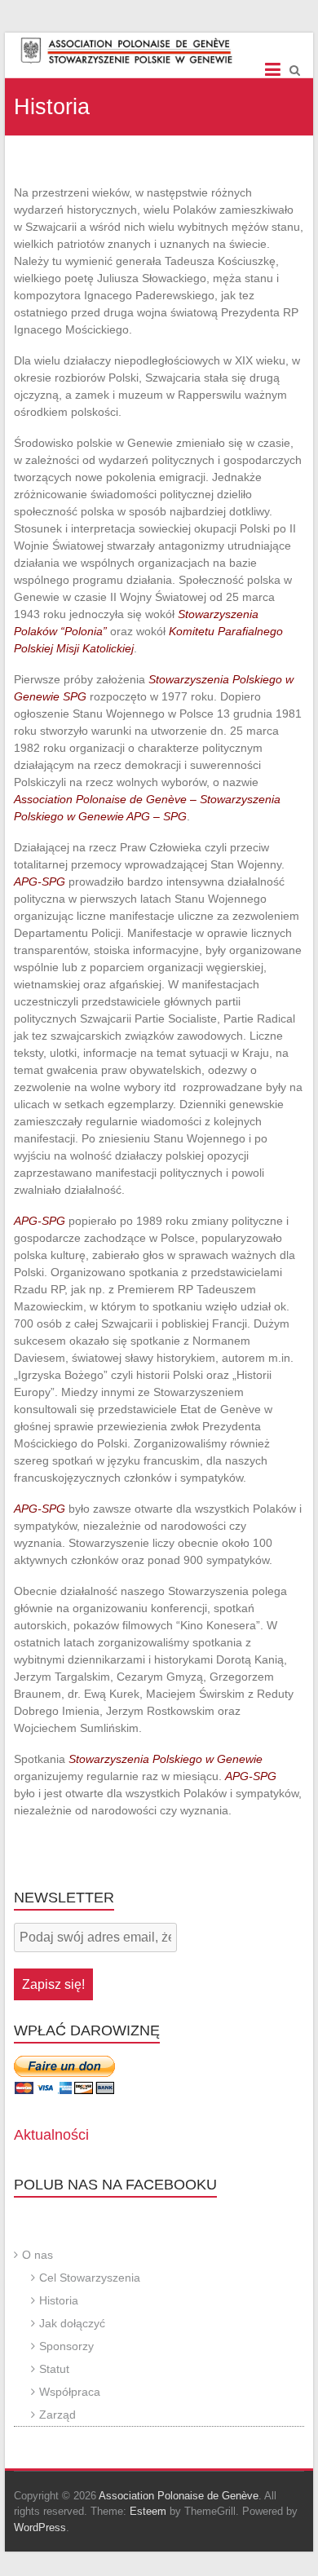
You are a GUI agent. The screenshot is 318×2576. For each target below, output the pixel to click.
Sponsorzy (66, 2346)
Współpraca (70, 2392)
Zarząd (57, 2415)
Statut (54, 2369)
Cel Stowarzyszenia (90, 2278)
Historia (59, 2300)
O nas (38, 2255)
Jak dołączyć (72, 2323)
